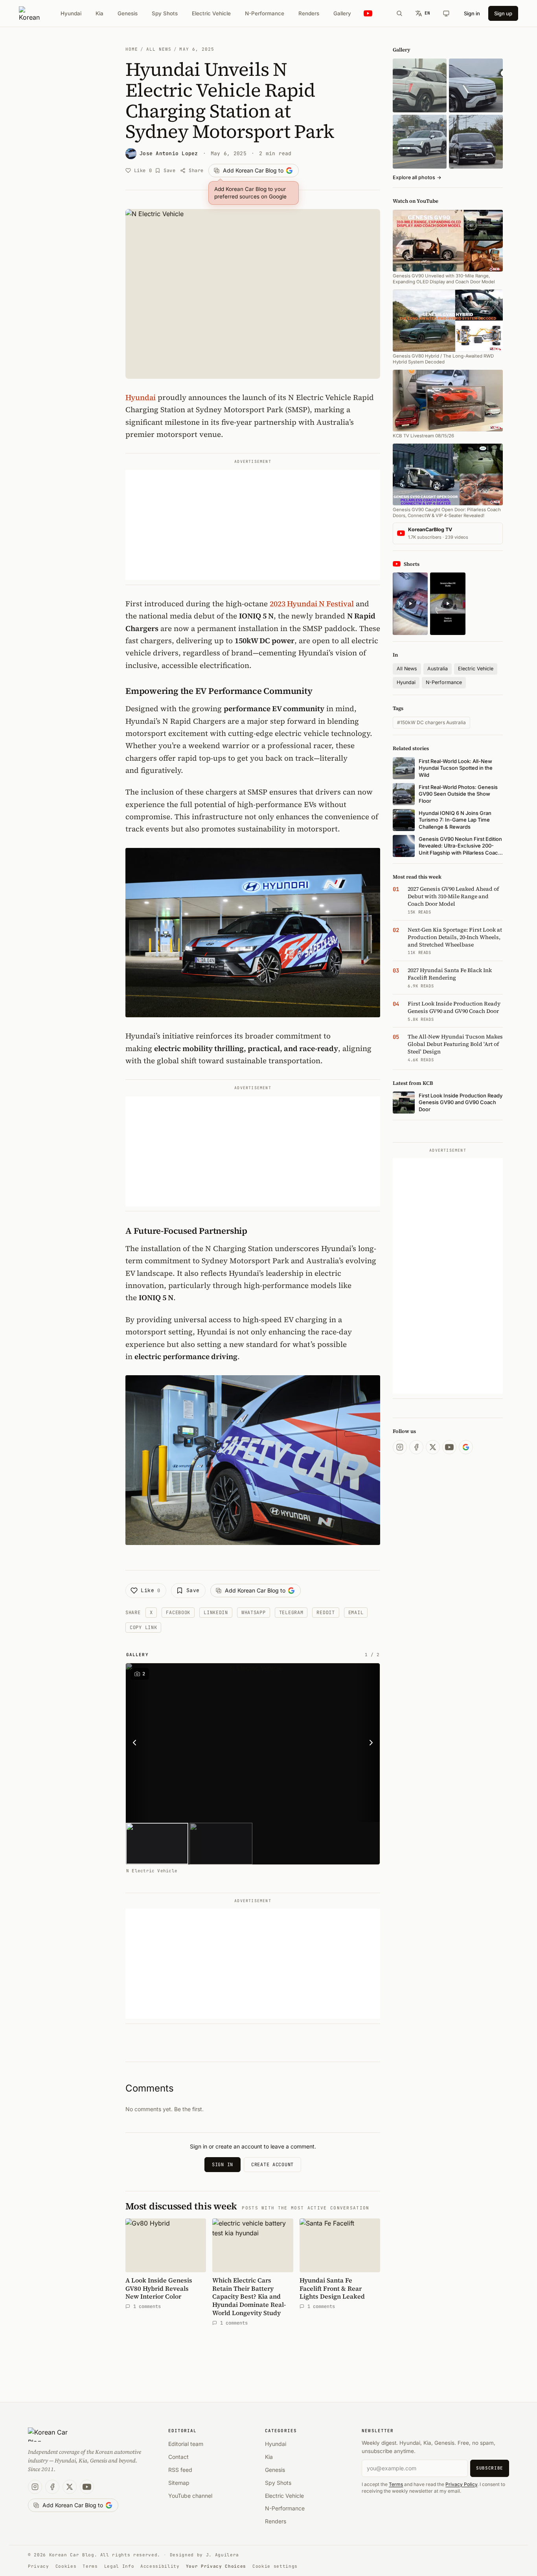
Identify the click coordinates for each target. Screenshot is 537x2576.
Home (132, 49)
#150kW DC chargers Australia (431, 722)
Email (356, 1613)
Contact (178, 2457)
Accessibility (160, 2566)
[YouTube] (449, 1447)
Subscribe (490, 2468)
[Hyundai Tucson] (420, 142)
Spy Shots (165, 13)
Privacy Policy (461, 2484)
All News (159, 49)
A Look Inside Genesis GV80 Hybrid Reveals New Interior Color (159, 2288)
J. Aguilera (223, 2555)
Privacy (39, 2566)
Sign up (503, 13)
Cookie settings (275, 2566)
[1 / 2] (157, 1844)
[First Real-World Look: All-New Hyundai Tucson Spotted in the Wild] (420, 85)
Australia (438, 669)
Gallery (342, 13)
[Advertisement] (253, 525)
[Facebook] (416, 1447)
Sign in (472, 13)
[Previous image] (137, 1743)
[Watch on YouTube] (368, 14)
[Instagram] (400, 1447)
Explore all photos (417, 177)
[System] (446, 13)
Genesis (128, 13)
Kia (99, 13)
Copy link (143, 1627)
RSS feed (180, 2470)
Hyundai (71, 13)
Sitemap (179, 2483)
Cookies (66, 2566)
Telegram (291, 1613)
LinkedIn (216, 1613)
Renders (309, 13)
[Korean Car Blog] (29, 13)
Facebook (178, 1613)
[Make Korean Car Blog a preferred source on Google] (466, 1447)
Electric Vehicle (211, 13)
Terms (396, 2484)
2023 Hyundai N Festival (312, 604)
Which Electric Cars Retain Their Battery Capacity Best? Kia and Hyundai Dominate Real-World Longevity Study (249, 2296)
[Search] (399, 13)
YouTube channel (190, 2496)
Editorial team (186, 2444)
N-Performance (265, 13)
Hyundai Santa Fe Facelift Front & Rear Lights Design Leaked (332, 2288)
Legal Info (119, 2566)
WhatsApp (254, 1613)
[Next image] (369, 1743)
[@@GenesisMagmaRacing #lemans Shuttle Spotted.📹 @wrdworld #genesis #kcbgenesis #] (448, 604)
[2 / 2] (221, 1844)
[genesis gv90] (476, 142)
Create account (272, 2165)
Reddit (326, 1613)
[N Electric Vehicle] (253, 1743)
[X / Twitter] (433, 1447)
